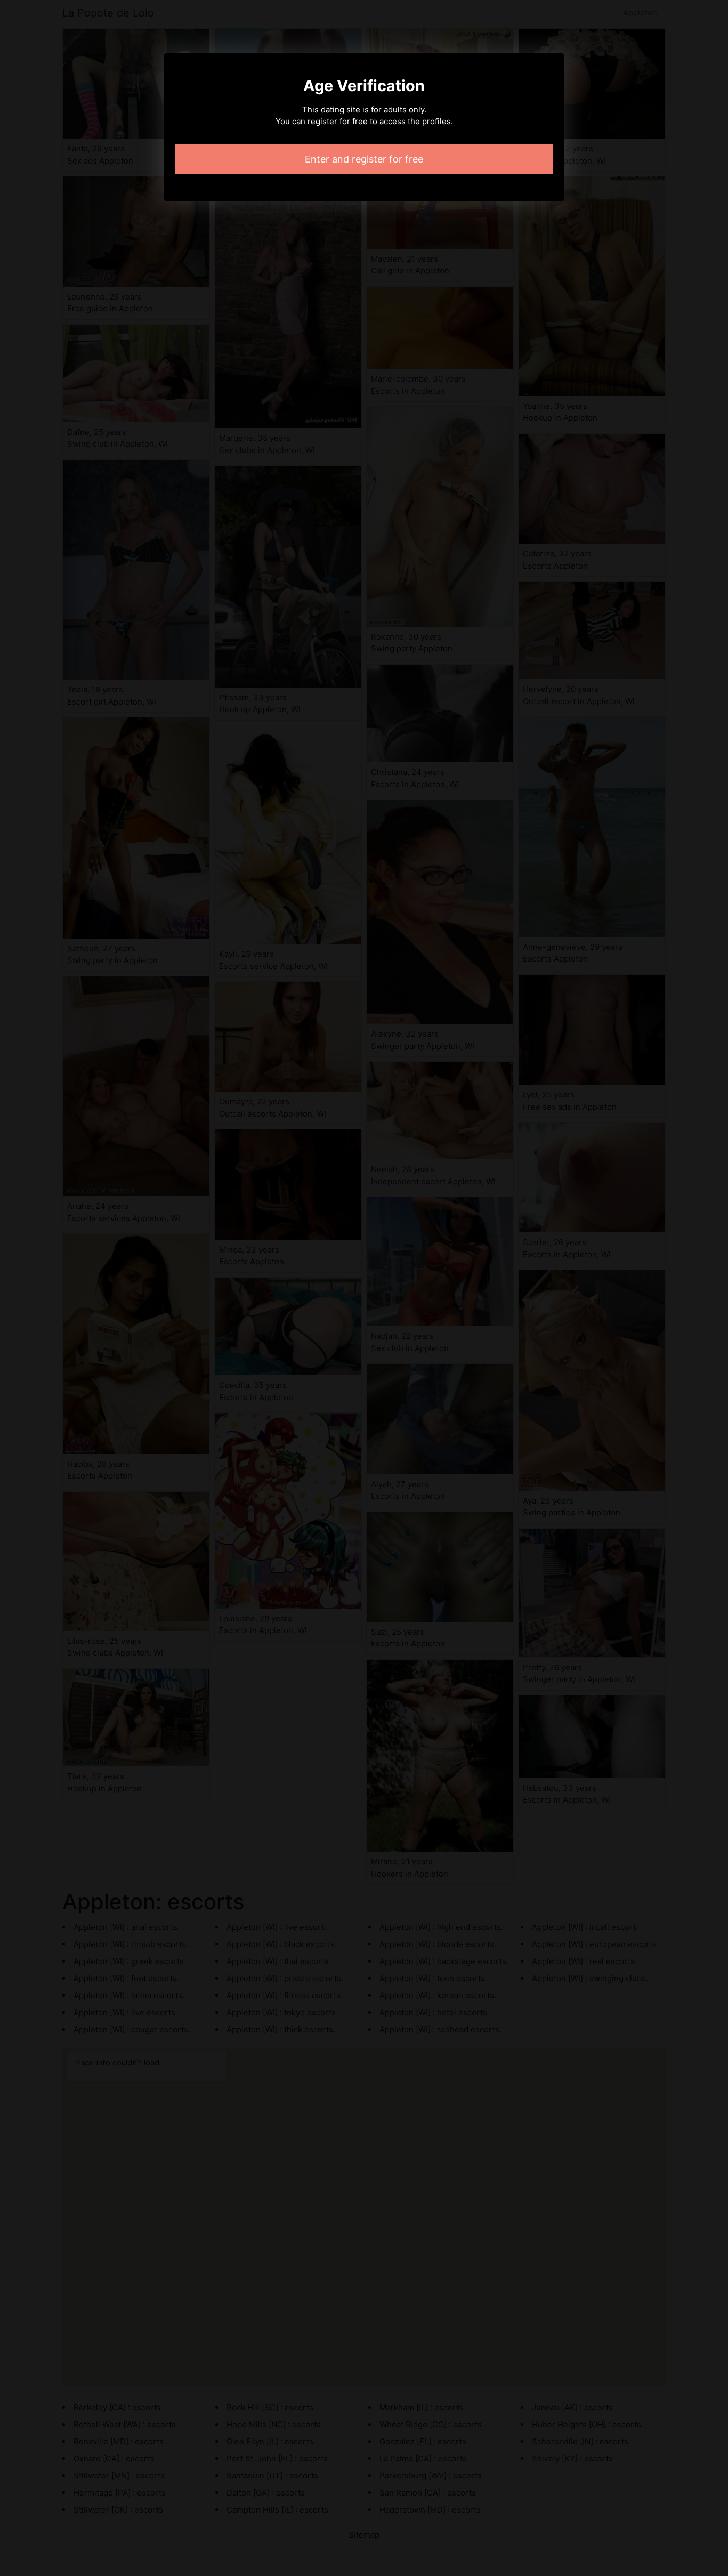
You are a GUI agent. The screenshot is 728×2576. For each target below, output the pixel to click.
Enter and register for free (364, 159)
